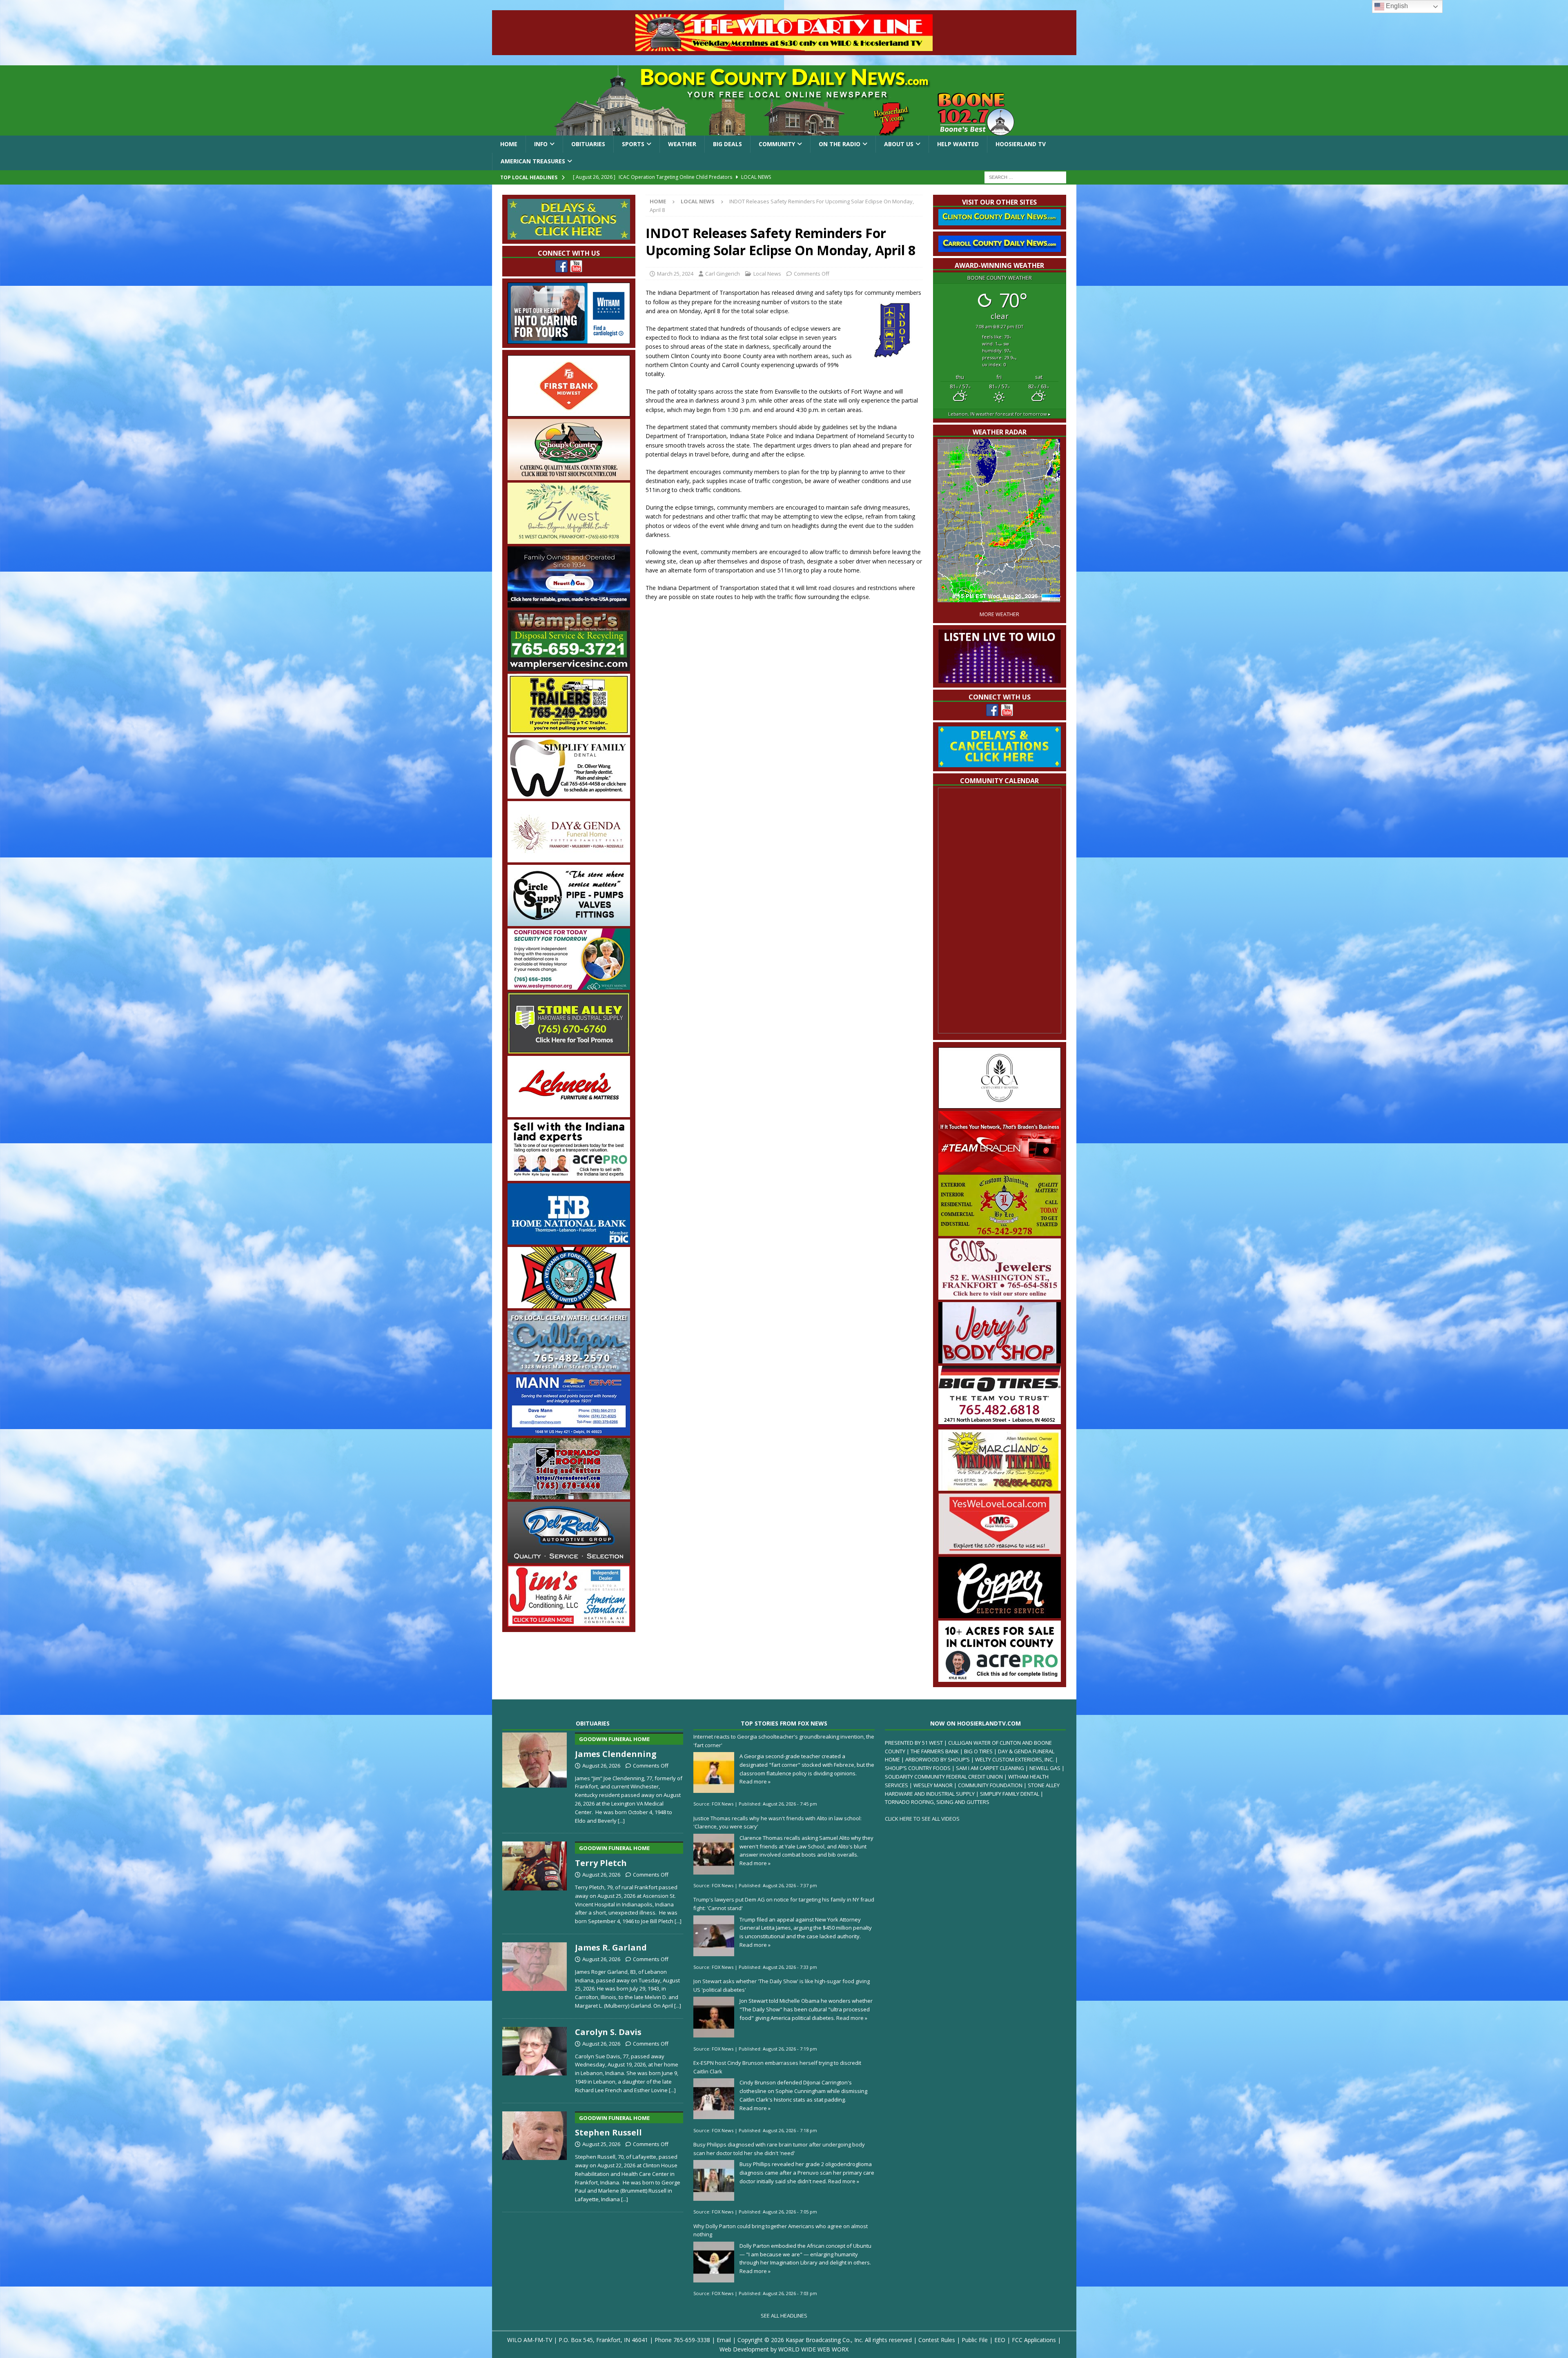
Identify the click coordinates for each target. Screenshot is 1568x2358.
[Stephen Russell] (535, 2155)
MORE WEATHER (999, 614)
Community (777, 144)
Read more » (755, 1781)
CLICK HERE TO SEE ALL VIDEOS (922, 1819)
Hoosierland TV (1021, 144)
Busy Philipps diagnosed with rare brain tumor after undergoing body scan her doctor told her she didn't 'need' (779, 2149)
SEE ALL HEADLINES (784, 2316)
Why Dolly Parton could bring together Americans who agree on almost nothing (781, 2230)
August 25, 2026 (601, 2144)
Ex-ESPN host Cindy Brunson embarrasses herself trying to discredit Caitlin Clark (777, 2067)
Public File (975, 2340)
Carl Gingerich (723, 274)
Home (509, 144)
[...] (621, 1821)
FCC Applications (1034, 2340)
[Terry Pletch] (535, 1882)
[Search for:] (1025, 177)
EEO (1000, 2340)
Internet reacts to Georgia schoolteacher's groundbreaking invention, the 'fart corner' (784, 1741)
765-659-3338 (692, 2340)
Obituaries (588, 144)
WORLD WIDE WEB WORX (813, 2349)
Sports (633, 144)
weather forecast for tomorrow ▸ (999, 414)
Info (541, 144)
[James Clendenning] (535, 1777)
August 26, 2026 (601, 1766)
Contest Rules (937, 2340)
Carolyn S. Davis (608, 2032)
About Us (899, 144)
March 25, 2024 (675, 274)
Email (724, 2340)
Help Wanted (958, 144)
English (1396, 6)
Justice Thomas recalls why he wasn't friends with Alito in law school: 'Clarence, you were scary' (777, 1822)
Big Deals (727, 144)
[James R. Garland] (535, 1974)
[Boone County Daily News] (784, 100)
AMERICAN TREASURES (533, 161)
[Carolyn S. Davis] (535, 2059)
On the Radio (840, 144)
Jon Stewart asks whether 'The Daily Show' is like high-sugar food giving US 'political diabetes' (782, 1985)
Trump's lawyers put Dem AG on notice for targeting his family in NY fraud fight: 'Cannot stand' (784, 1904)
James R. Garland (611, 1947)
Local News (767, 274)
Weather (682, 144)
